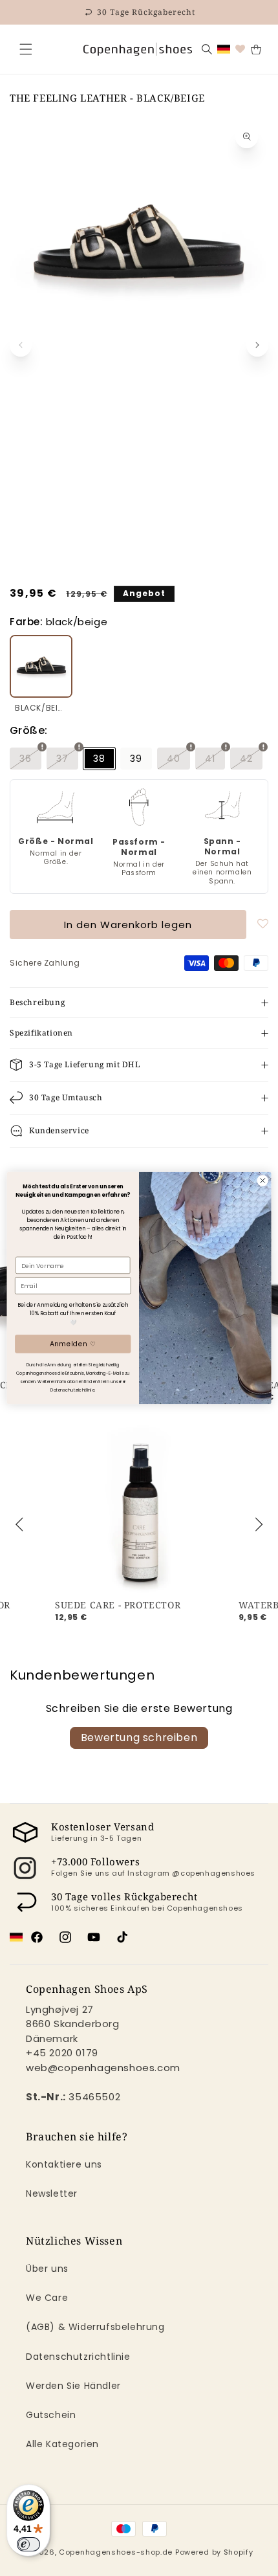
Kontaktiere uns (64, 2164)
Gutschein (51, 2415)
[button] (26, 49)
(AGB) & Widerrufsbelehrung (95, 2327)
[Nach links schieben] (21, 345)
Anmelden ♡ (73, 1344)
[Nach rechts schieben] (257, 345)
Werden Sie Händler (73, 2386)
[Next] (257, 1524)
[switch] (28, 2544)
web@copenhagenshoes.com (103, 2068)
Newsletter (52, 2193)
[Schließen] (26, 49)
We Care (47, 2298)
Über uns (47, 2269)
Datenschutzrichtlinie (78, 2357)
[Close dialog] (262, 1181)
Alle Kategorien (62, 2444)
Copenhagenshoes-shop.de (116, 2552)
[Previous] (21, 1524)
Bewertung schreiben (139, 1738)
